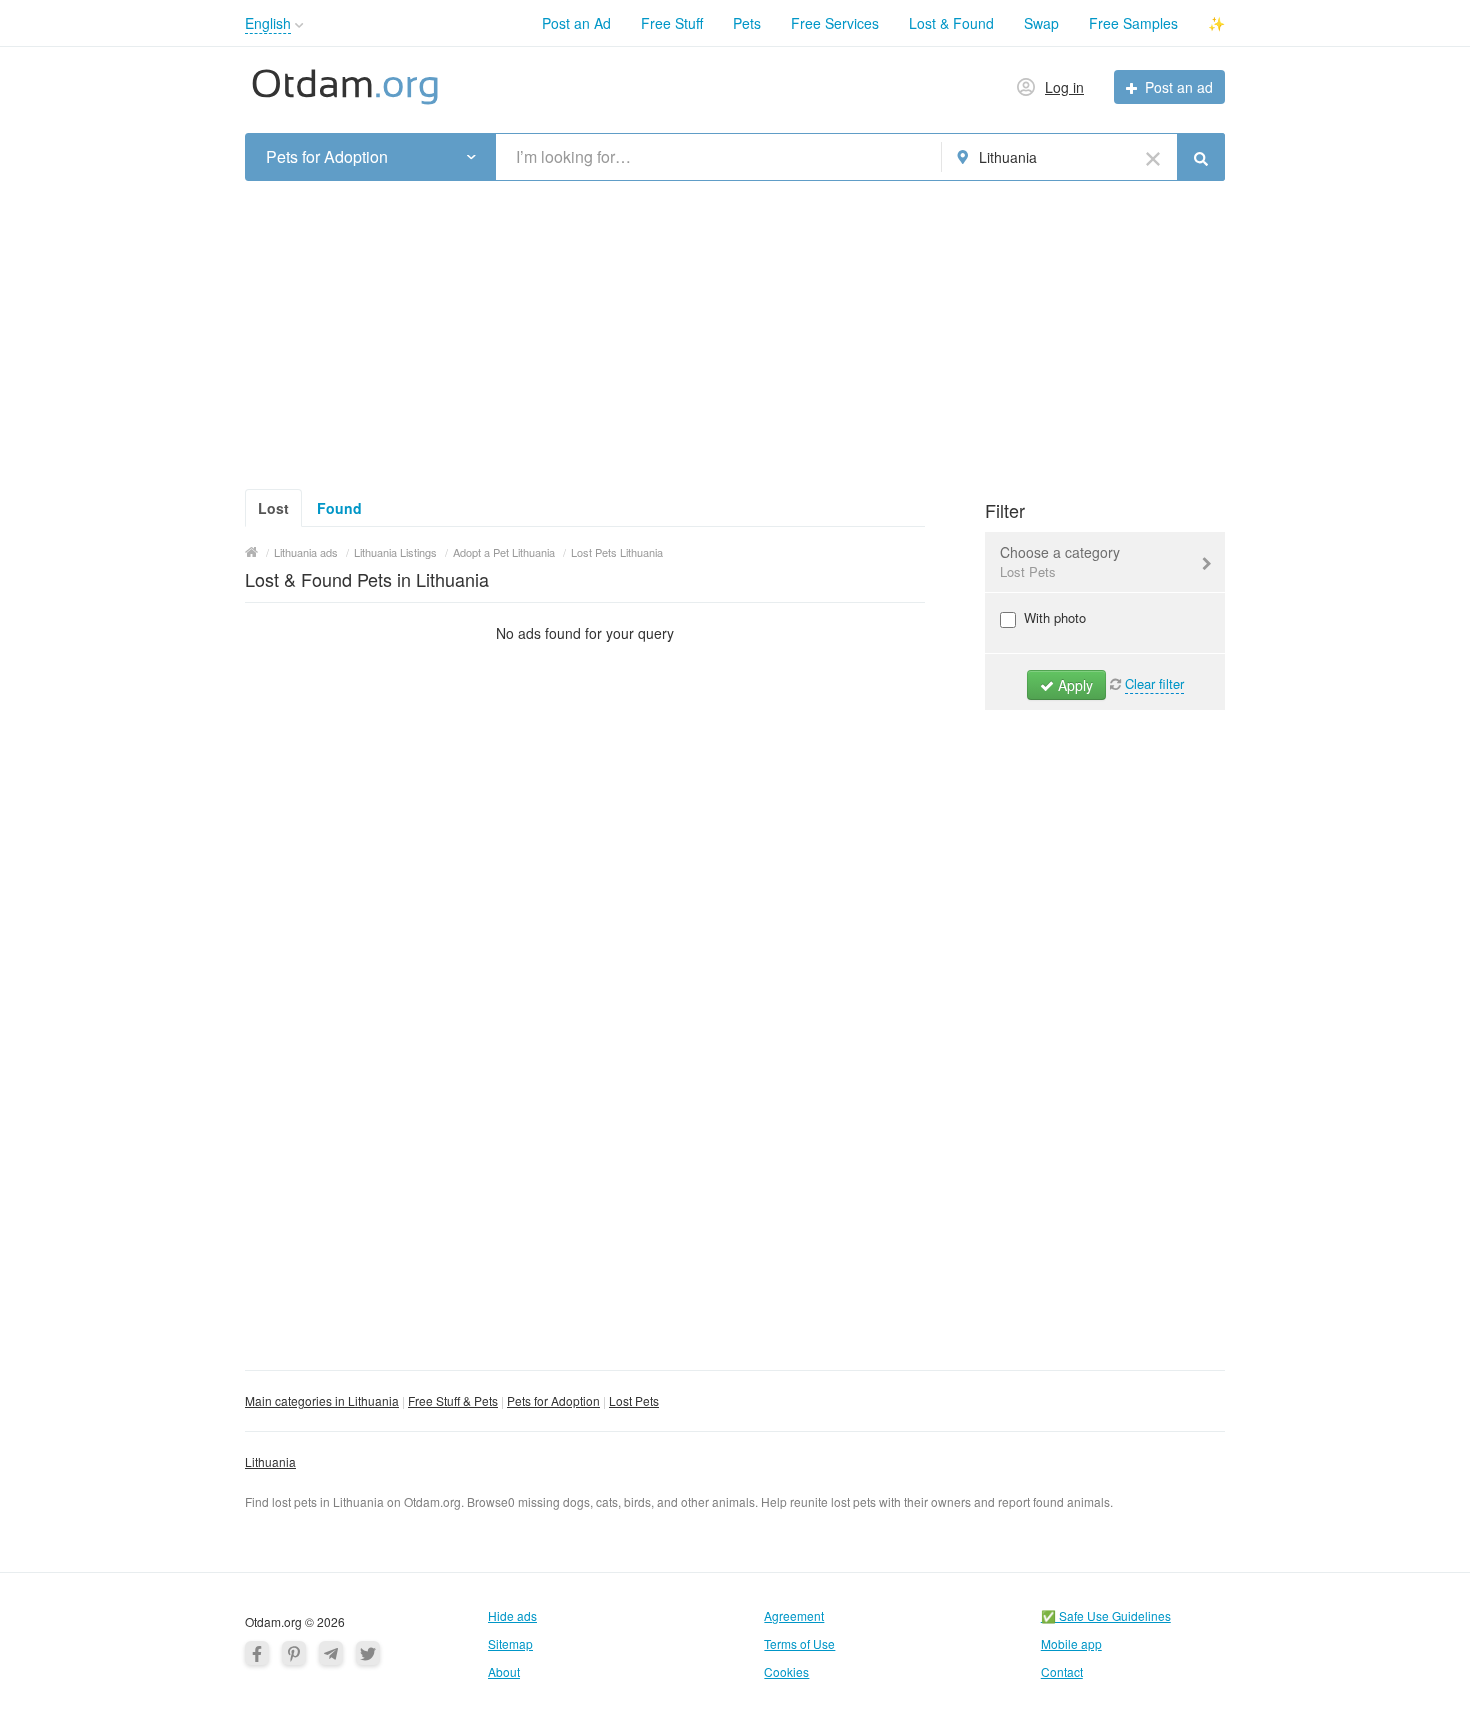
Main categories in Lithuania (322, 1400)
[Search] (1201, 157)
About (504, 1671)
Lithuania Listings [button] (395, 552)
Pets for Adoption (553, 1400)
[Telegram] (331, 1653)
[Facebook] (257, 1653)
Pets (747, 23)
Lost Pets (634, 1400)
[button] (299, 25)
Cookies (786, 1671)
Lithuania (270, 1461)
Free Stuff (672, 23)
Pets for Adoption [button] (327, 157)
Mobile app (1071, 1643)
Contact (1062, 1671)
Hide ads (512, 1615)
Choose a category (1060, 561)
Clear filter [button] (1154, 683)
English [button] (268, 23)
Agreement (794, 1615)
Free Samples (1133, 23)
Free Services (835, 23)
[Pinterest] (294, 1653)
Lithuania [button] (1008, 157)
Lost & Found (951, 23)
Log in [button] (1064, 87)
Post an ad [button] (1179, 87)
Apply (1073, 685)
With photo (1053, 617)
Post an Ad (576, 23)
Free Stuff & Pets (453, 1400)
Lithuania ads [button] (306, 552)
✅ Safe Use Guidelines (1106, 1615)
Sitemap (510, 1643)
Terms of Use (799, 1643)
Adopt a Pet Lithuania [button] (504, 552)
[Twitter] (368, 1653)
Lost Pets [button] (1028, 571)
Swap (1041, 23)
